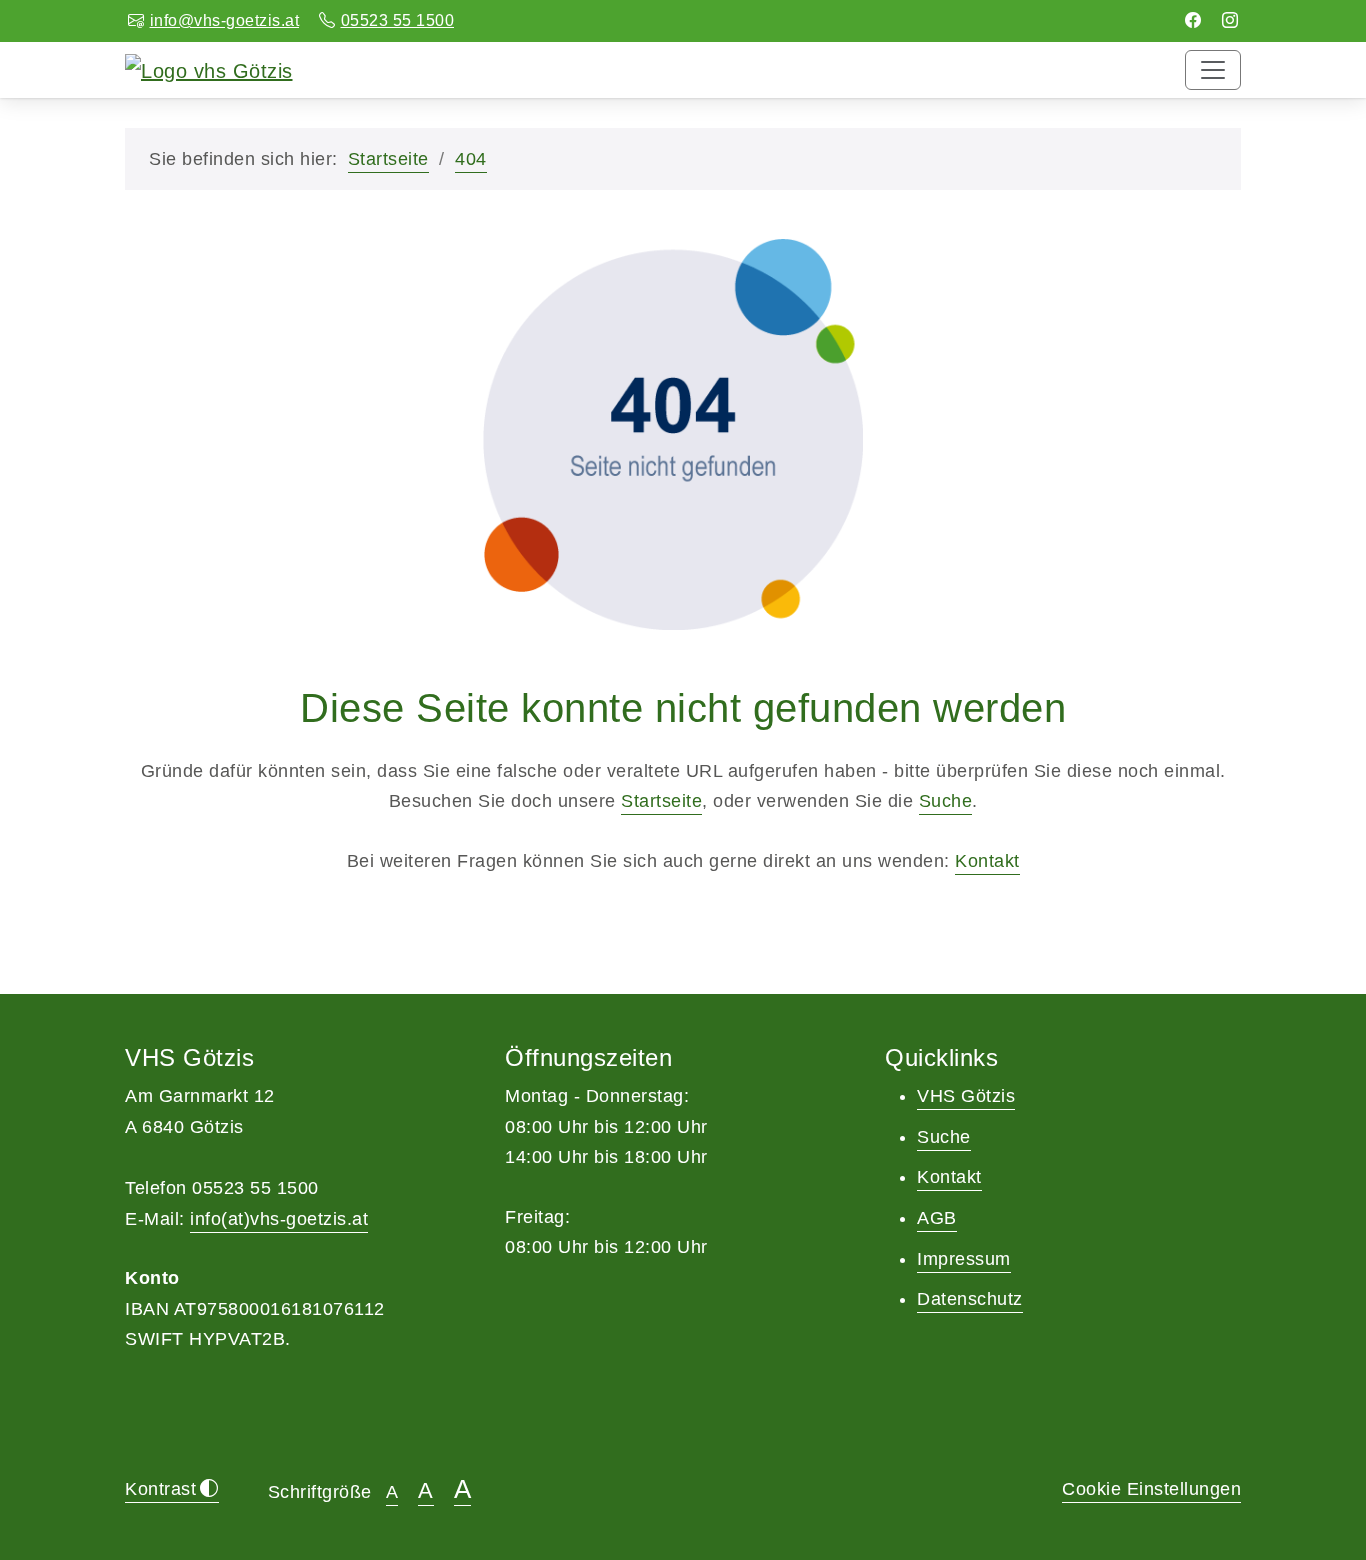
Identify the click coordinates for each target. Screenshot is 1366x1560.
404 (471, 159)
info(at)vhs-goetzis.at (279, 1219)
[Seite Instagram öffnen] (1230, 20)
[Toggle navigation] (1213, 70)
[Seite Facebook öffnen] (1193, 20)
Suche (946, 801)
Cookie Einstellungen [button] (1151, 1489)
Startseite (388, 159)
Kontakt (987, 861)
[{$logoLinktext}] (209, 69)
